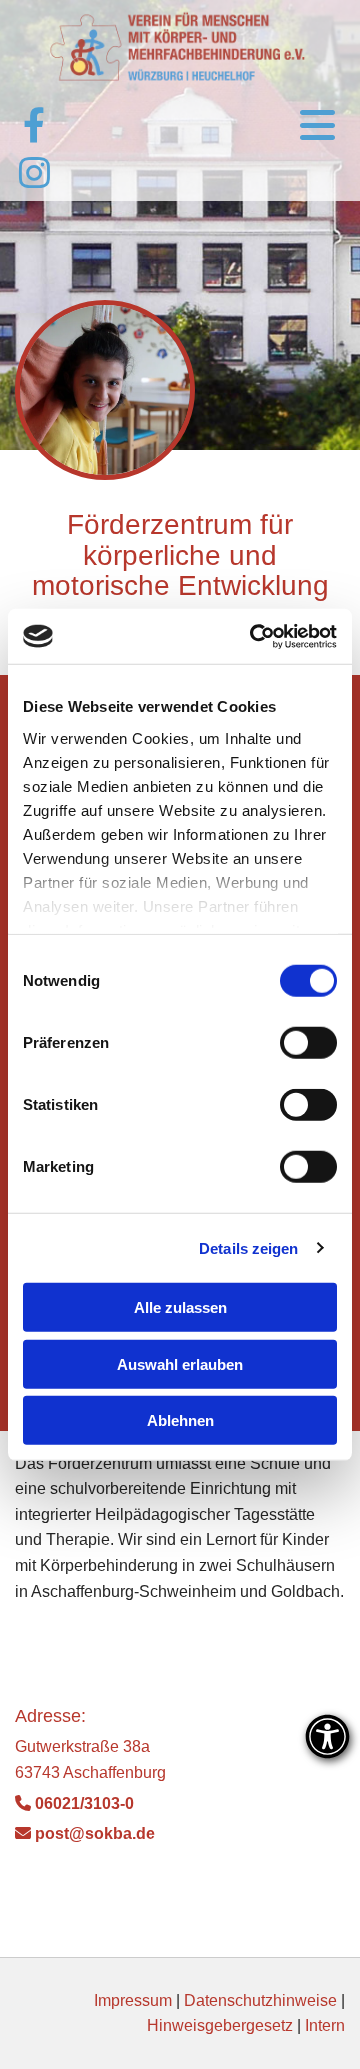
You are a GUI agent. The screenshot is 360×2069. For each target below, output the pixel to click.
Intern (325, 2025)
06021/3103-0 (74, 1803)
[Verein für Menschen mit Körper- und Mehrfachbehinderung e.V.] (180, 47)
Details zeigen (248, 1247)
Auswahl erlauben (180, 1363)
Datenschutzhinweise (260, 2000)
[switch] (308, 1043)
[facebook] (34, 124)
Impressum (133, 2000)
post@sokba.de (85, 1833)
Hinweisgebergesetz (220, 2025)
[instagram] (34, 172)
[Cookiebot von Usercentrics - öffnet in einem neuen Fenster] (254, 636)
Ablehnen (180, 1420)
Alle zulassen (180, 1307)
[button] (270, 126)
